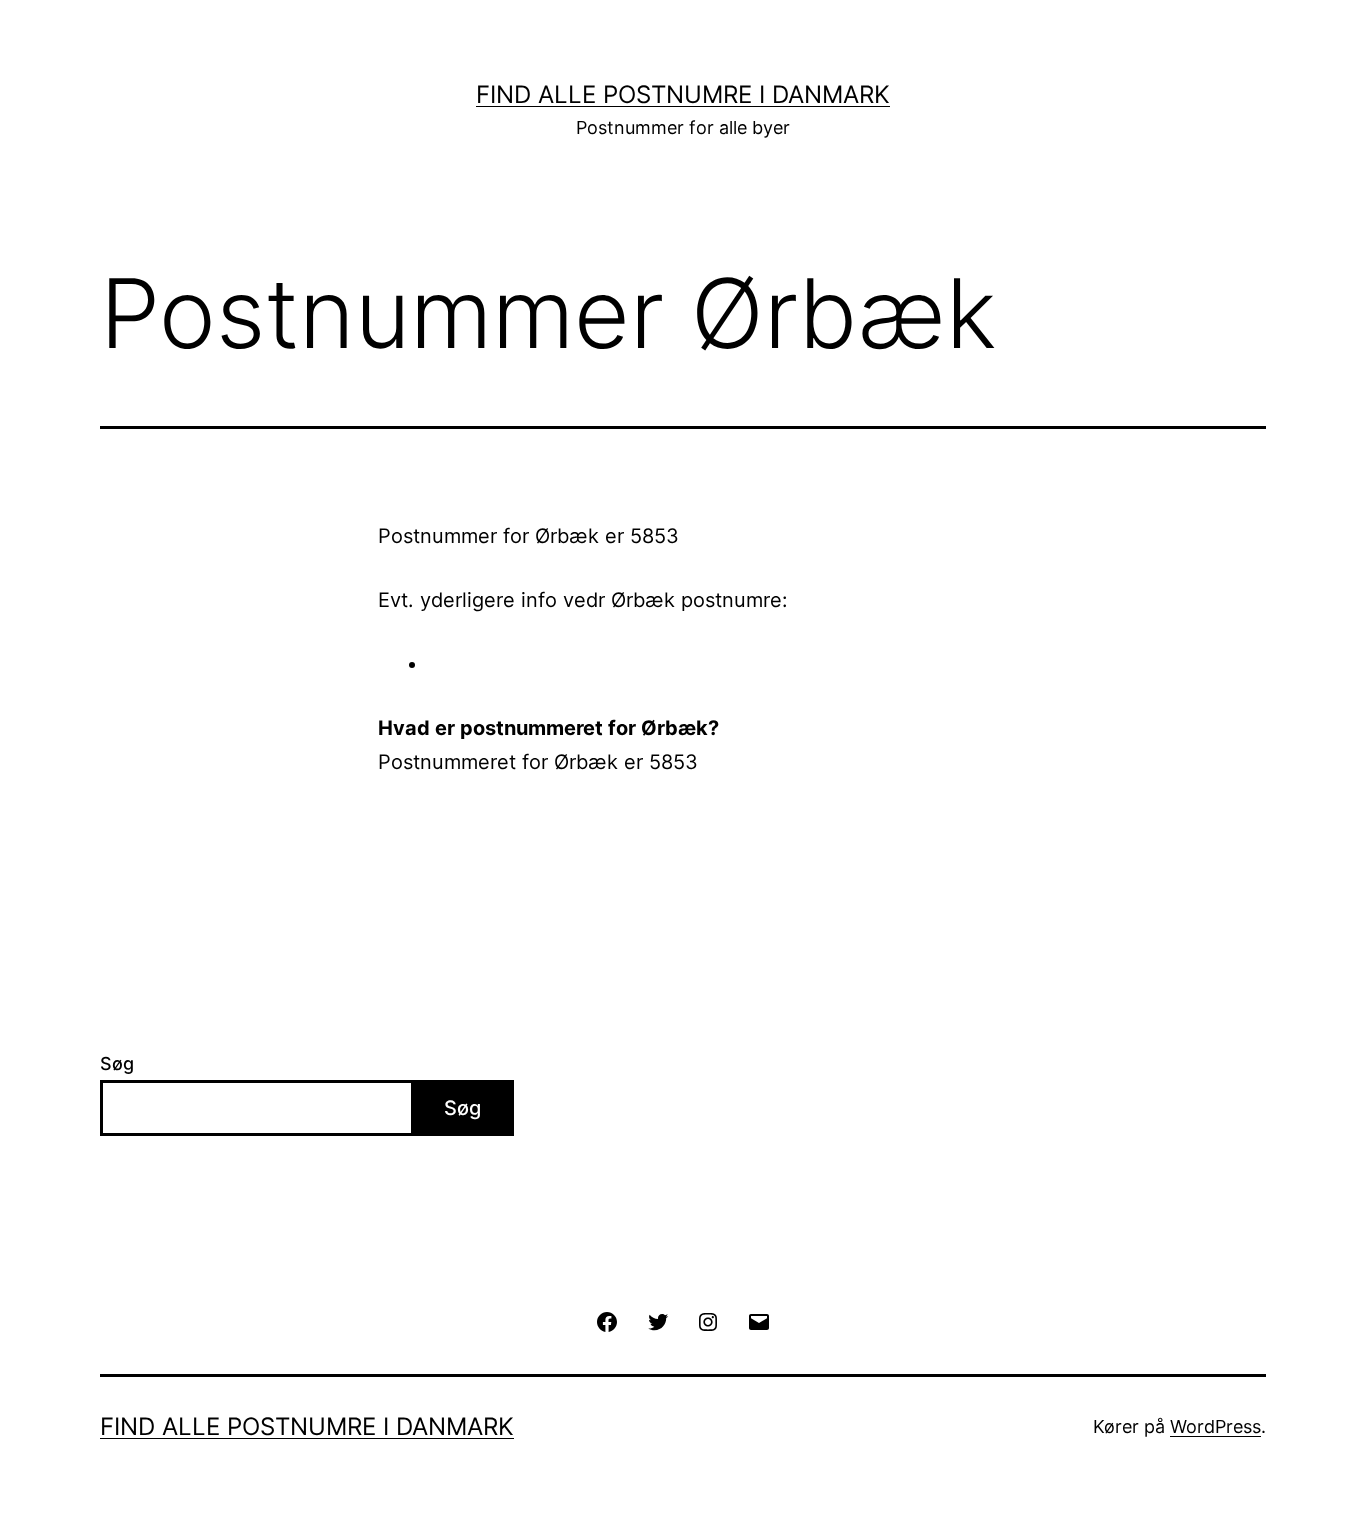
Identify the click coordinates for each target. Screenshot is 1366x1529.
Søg (117, 1063)
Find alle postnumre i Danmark (683, 94)
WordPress (1215, 1426)
